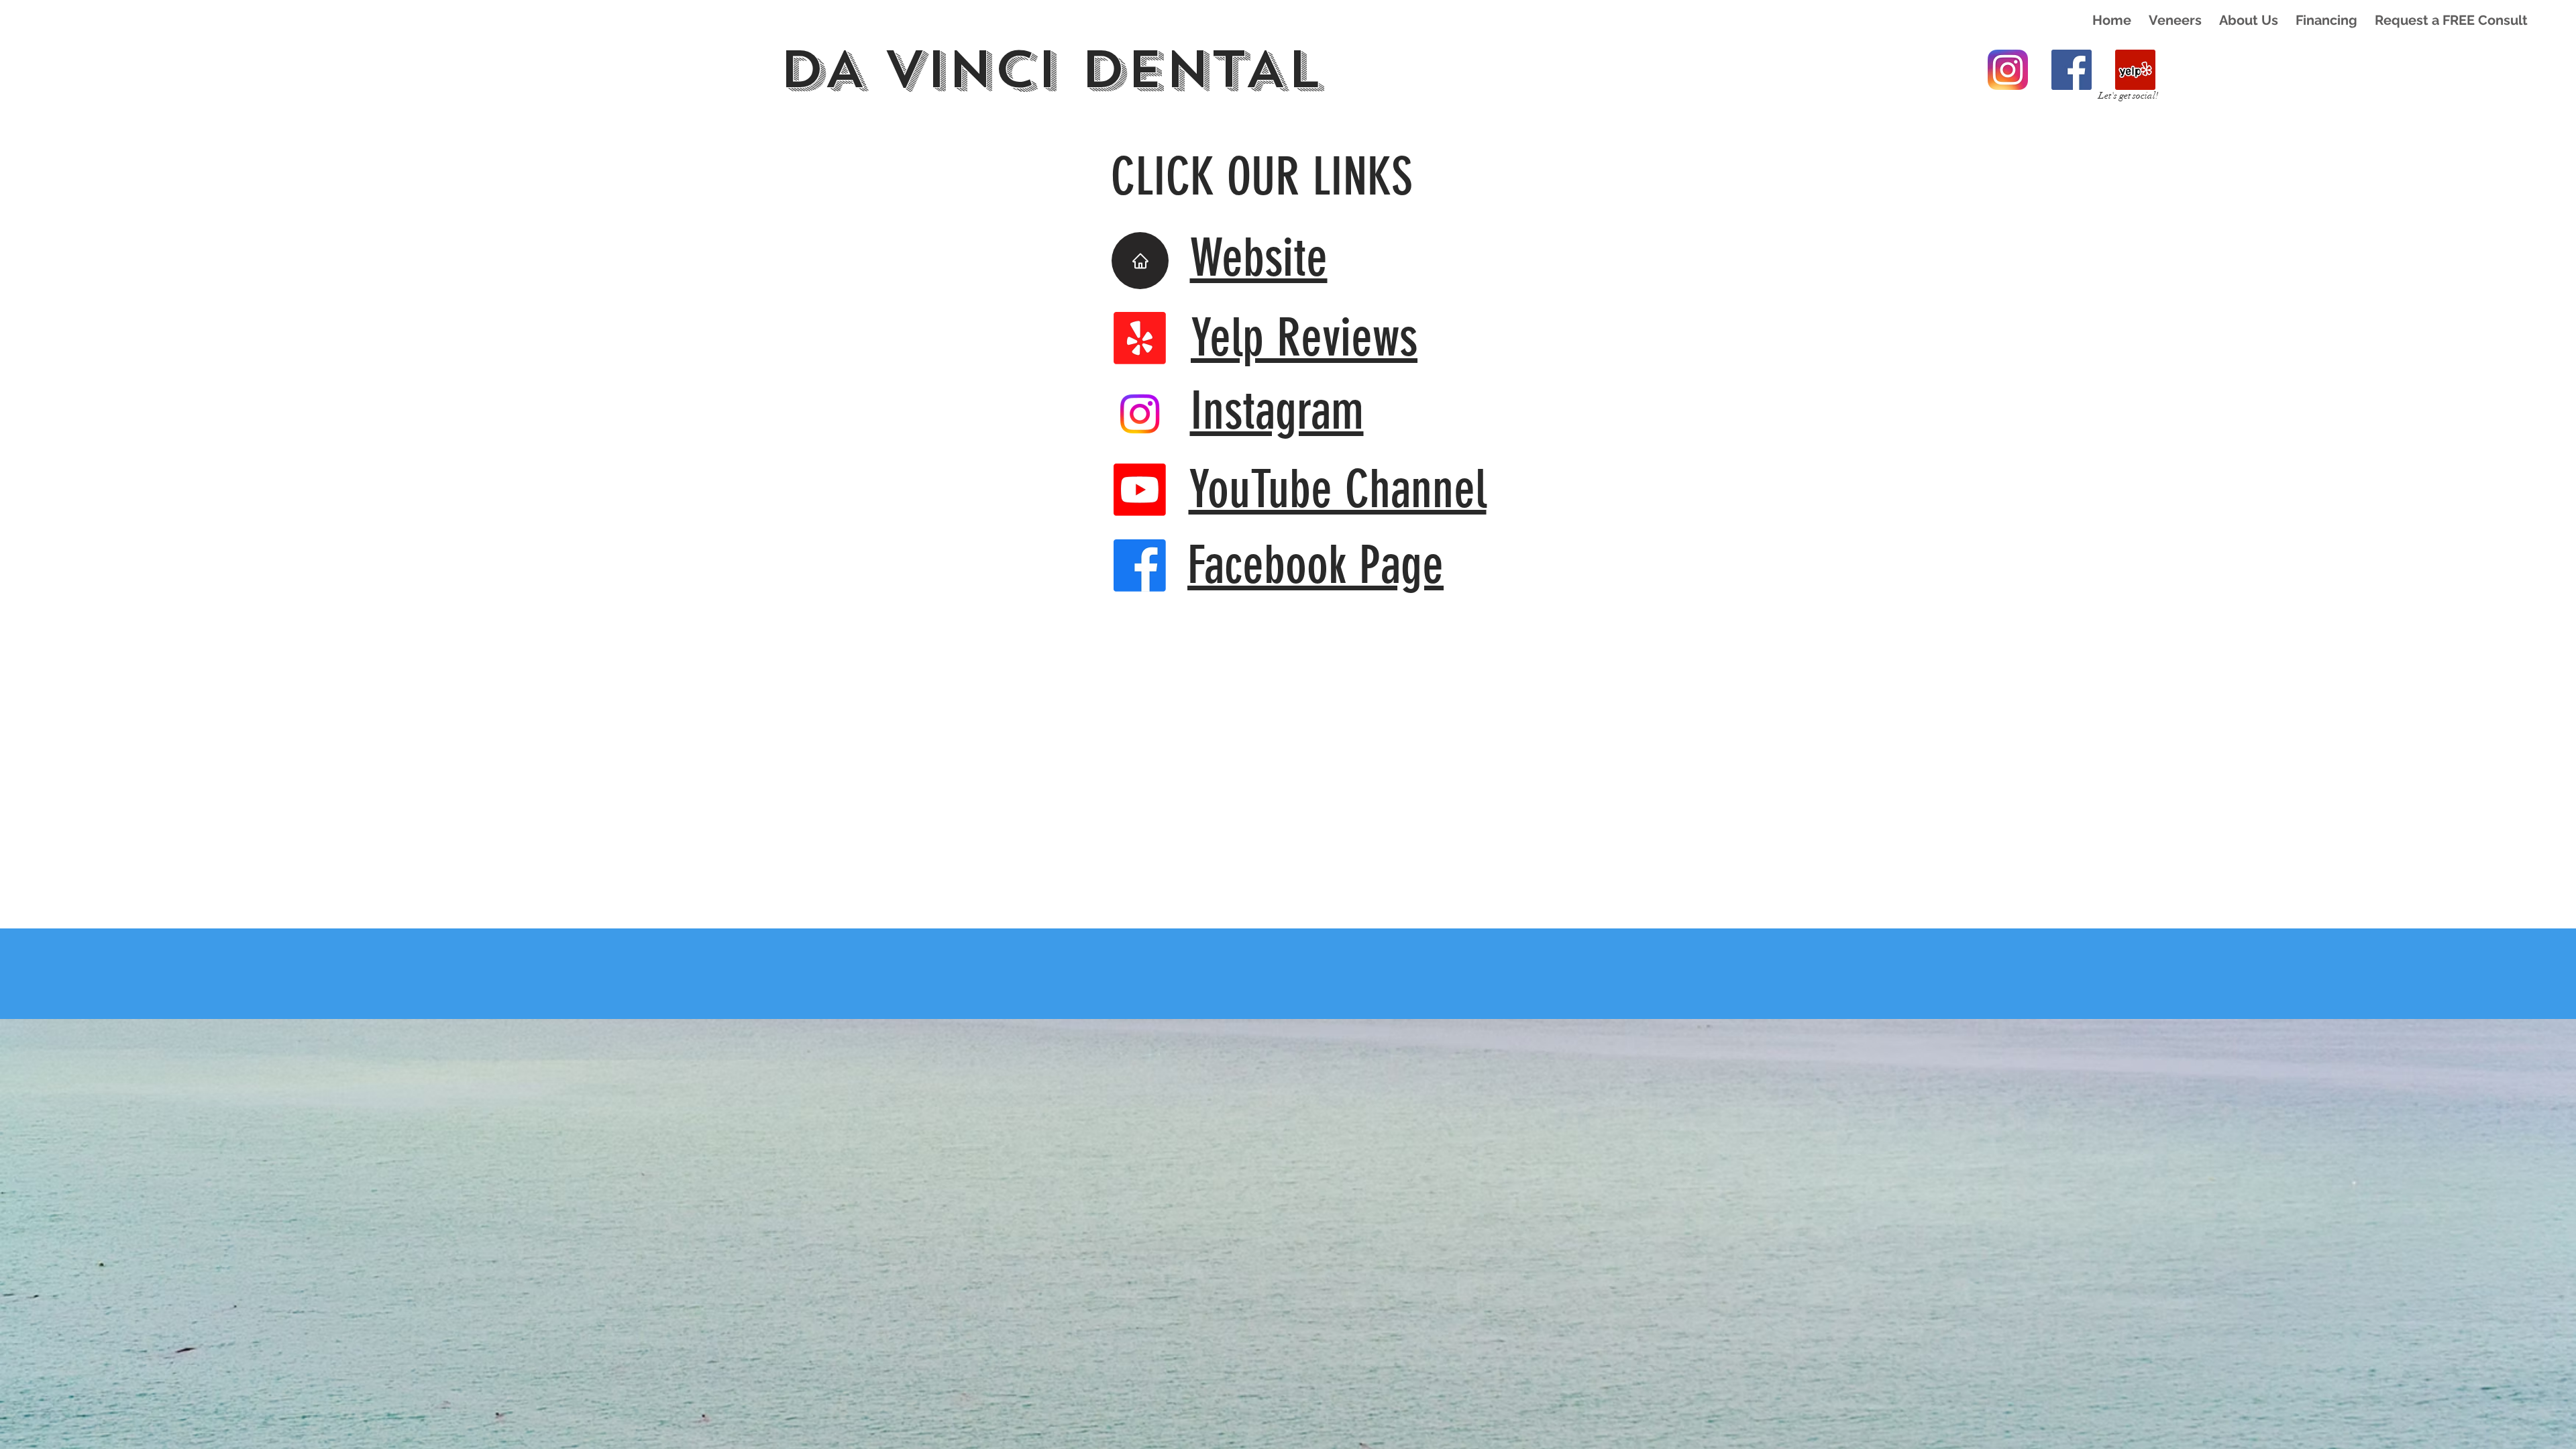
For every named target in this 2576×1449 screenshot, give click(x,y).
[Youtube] (1140, 490)
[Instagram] (2008, 70)
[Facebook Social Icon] (2072, 70)
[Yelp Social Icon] (2135, 70)
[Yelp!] (1140, 338)
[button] (2175, 20)
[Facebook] (1140, 566)
